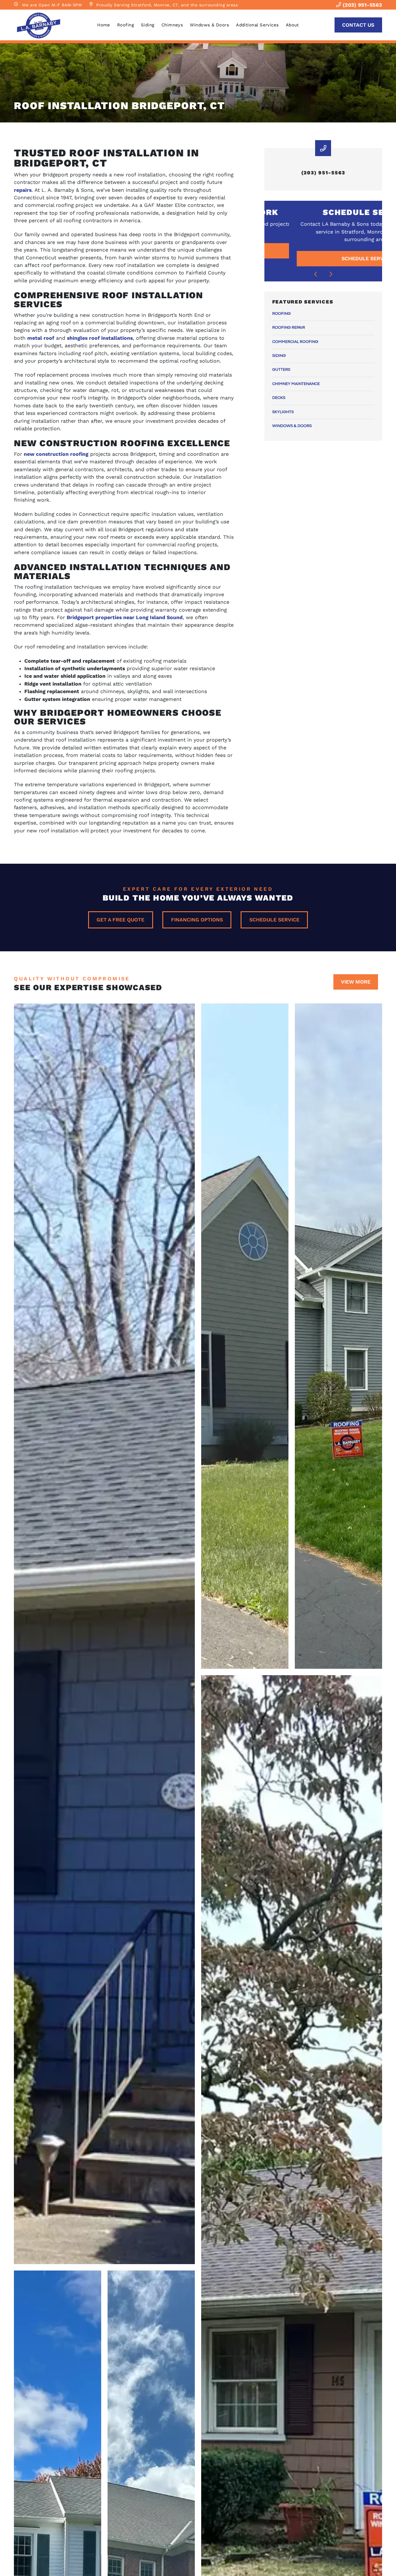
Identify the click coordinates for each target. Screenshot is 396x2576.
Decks (279, 398)
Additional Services (257, 25)
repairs (23, 190)
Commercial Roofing (295, 342)
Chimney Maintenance (296, 384)
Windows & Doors (209, 25)
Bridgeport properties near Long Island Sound (125, 617)
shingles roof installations (100, 338)
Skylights (283, 412)
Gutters (281, 370)
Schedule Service (274, 920)
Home (104, 25)
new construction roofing (56, 454)
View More (356, 982)
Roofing (126, 25)
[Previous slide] (316, 274)
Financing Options (197, 920)
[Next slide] (331, 274)
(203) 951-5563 (362, 5)
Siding (148, 25)
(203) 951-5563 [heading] (323, 173)
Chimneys (172, 25)
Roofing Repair (289, 328)
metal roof (41, 338)
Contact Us (358, 25)
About (292, 25)
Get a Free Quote (120, 920)
